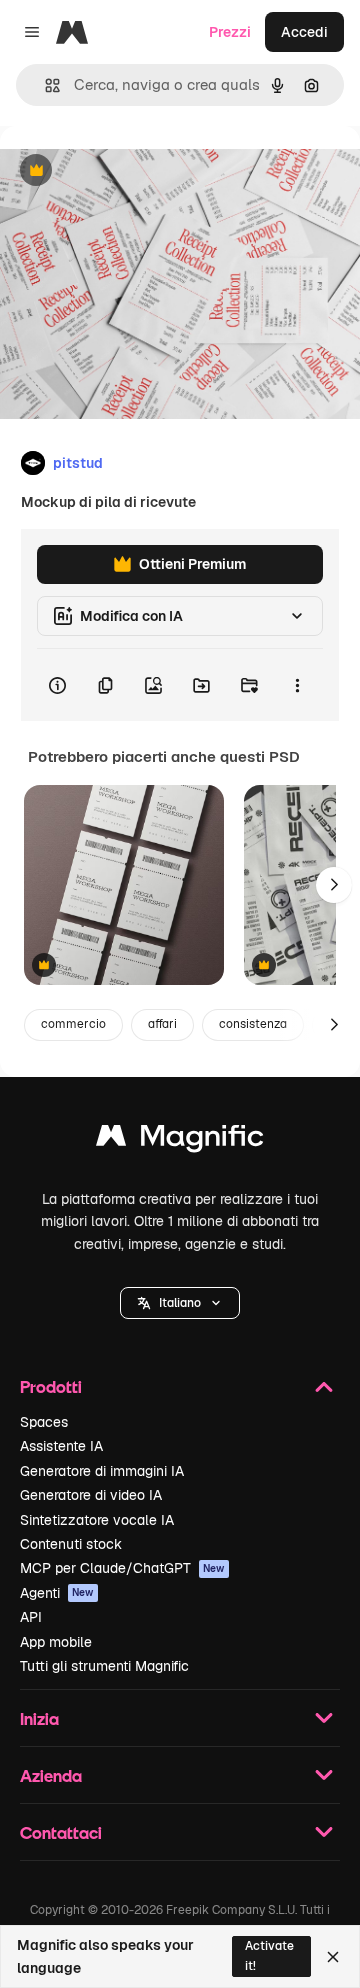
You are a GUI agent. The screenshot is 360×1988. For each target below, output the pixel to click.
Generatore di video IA (91, 1495)
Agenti (57, 1593)
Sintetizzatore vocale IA (97, 1520)
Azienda (51, 1775)
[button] (180, 1303)
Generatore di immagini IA (102, 1471)
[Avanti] (334, 885)
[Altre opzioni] (297, 685)
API (31, 1617)
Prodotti (51, 1386)
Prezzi (230, 32)
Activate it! (269, 1955)
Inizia (39, 1718)
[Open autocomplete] (44, 85)
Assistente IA (61, 1446)
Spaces (44, 1422)
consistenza (253, 1024)
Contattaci (61, 1832)
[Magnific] (180, 1140)
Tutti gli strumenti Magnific (104, 1666)
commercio (73, 1024)
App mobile (56, 1642)
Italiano (180, 1303)
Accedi (304, 32)
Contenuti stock (71, 1544)
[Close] (333, 1957)
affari (162, 1024)
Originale (132, 171)
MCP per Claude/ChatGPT (122, 1568)
